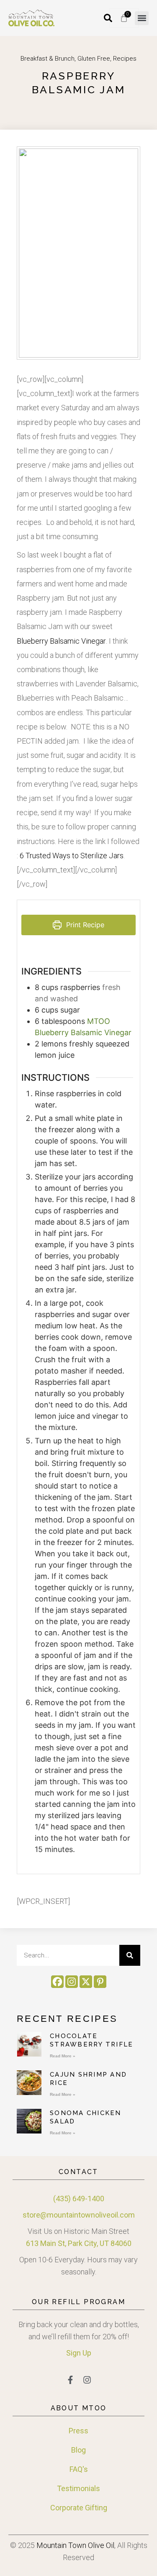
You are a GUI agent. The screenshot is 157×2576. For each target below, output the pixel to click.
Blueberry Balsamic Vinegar (61, 641)
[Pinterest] (100, 1982)
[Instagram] (72, 1982)
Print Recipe (84, 925)
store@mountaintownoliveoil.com (79, 2215)
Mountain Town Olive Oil (75, 2545)
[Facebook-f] (70, 2380)
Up (86, 2353)
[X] (86, 1982)
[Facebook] (57, 1982)
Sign (73, 2353)
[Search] (130, 1955)
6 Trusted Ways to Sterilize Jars (72, 856)
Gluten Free (94, 59)
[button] (142, 18)
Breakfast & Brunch (48, 59)
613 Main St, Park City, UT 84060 (79, 2243)
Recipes (125, 59)
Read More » (63, 2056)
